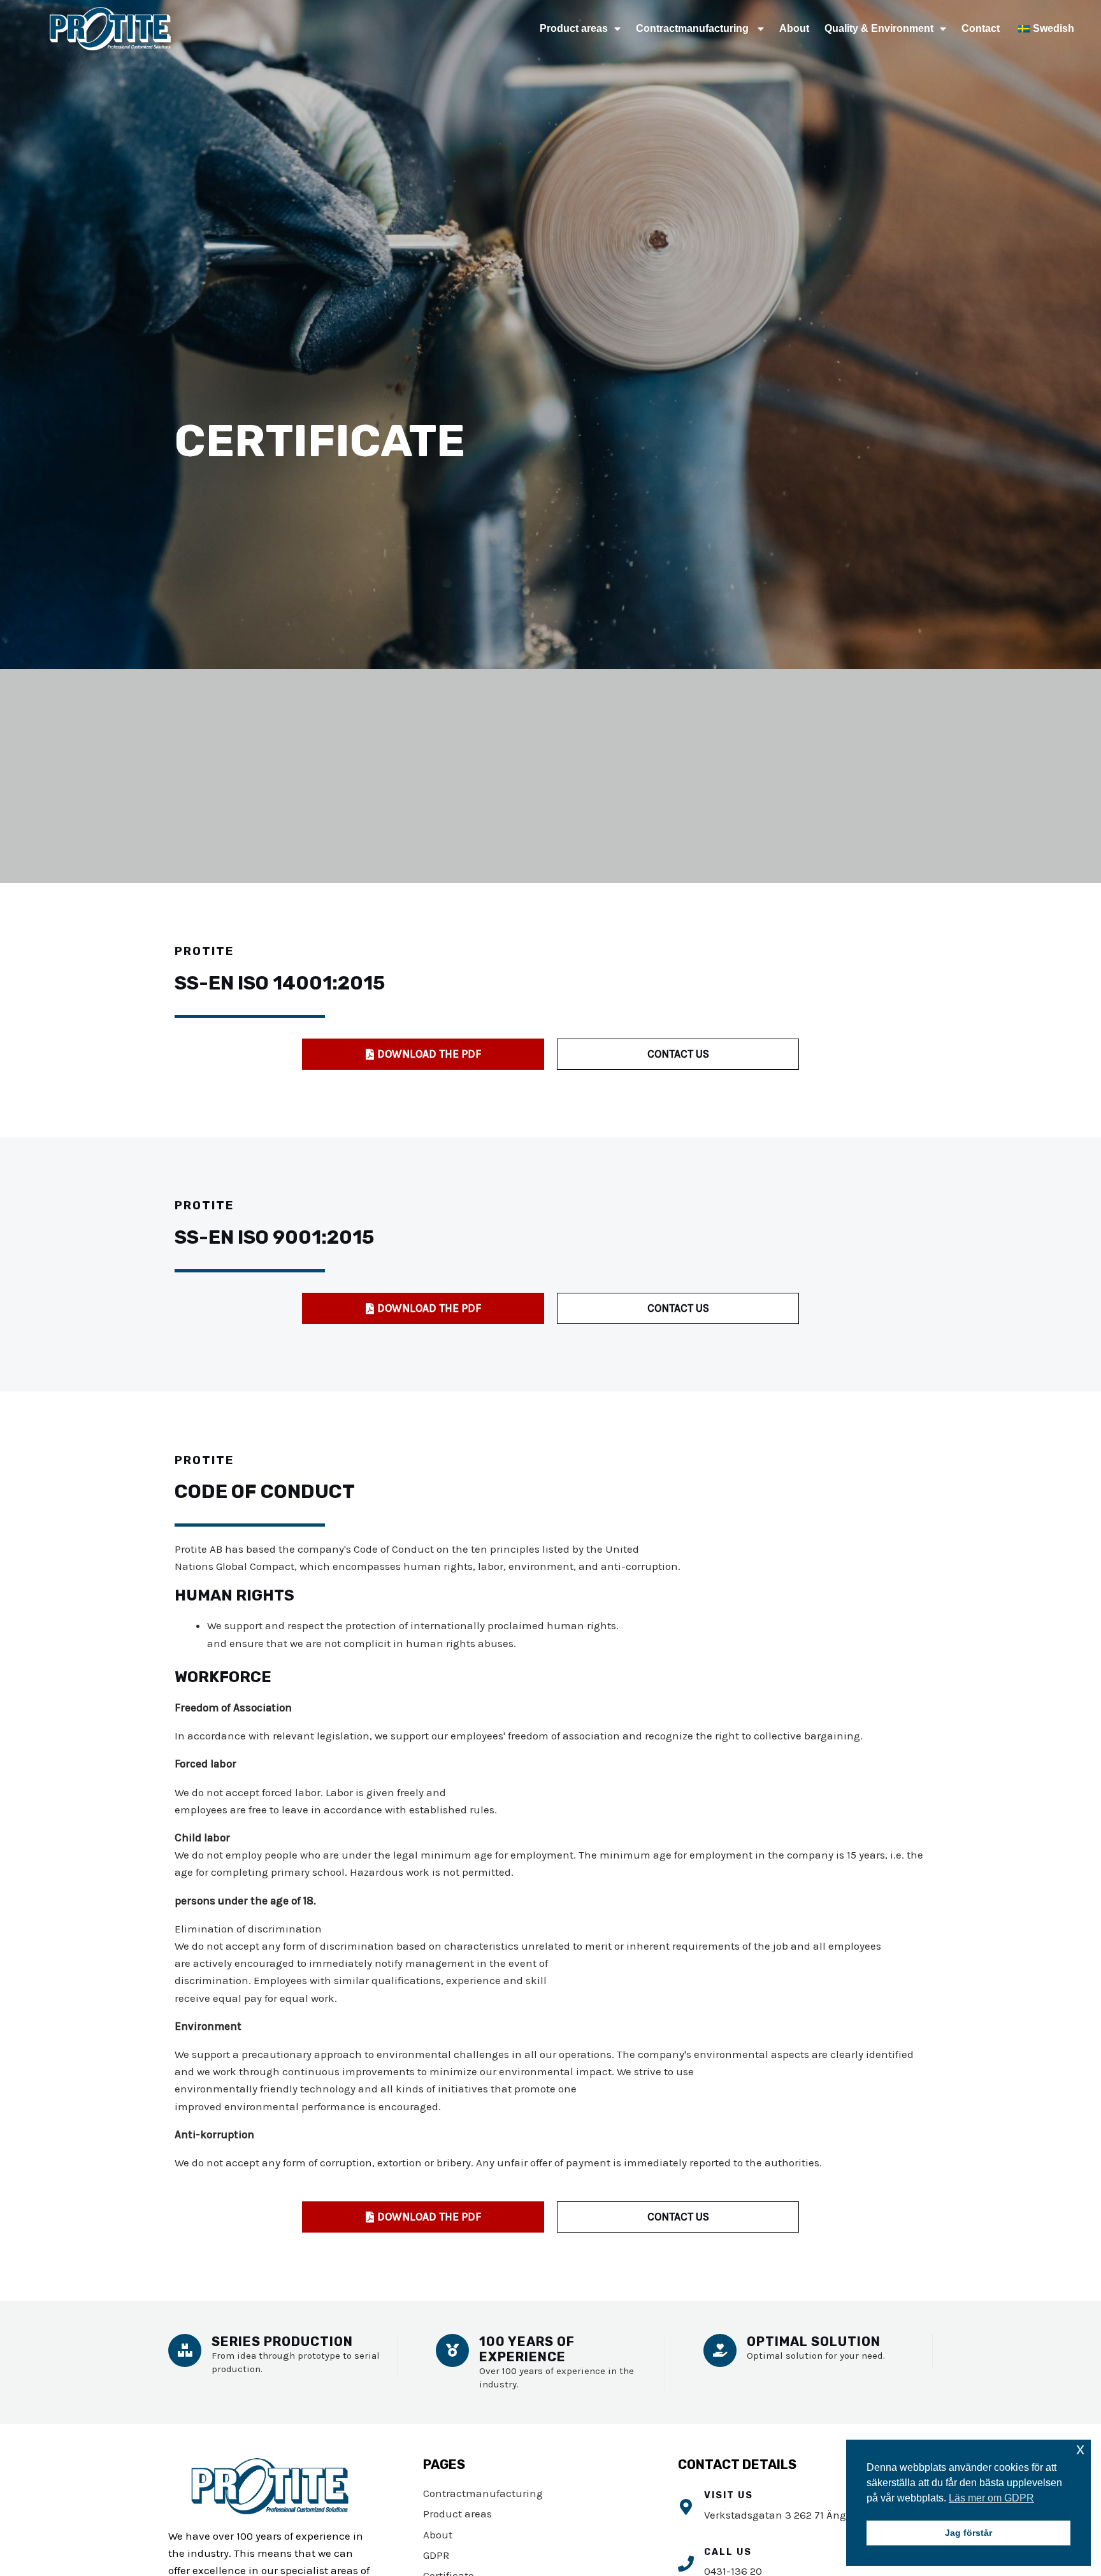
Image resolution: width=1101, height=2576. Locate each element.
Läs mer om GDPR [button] (991, 2498)
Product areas (574, 28)
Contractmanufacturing (694, 28)
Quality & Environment (879, 28)
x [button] (1080, 2449)
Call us (728, 2552)
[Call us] (686, 2564)
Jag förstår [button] (968, 2533)
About (794, 28)
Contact (981, 28)
